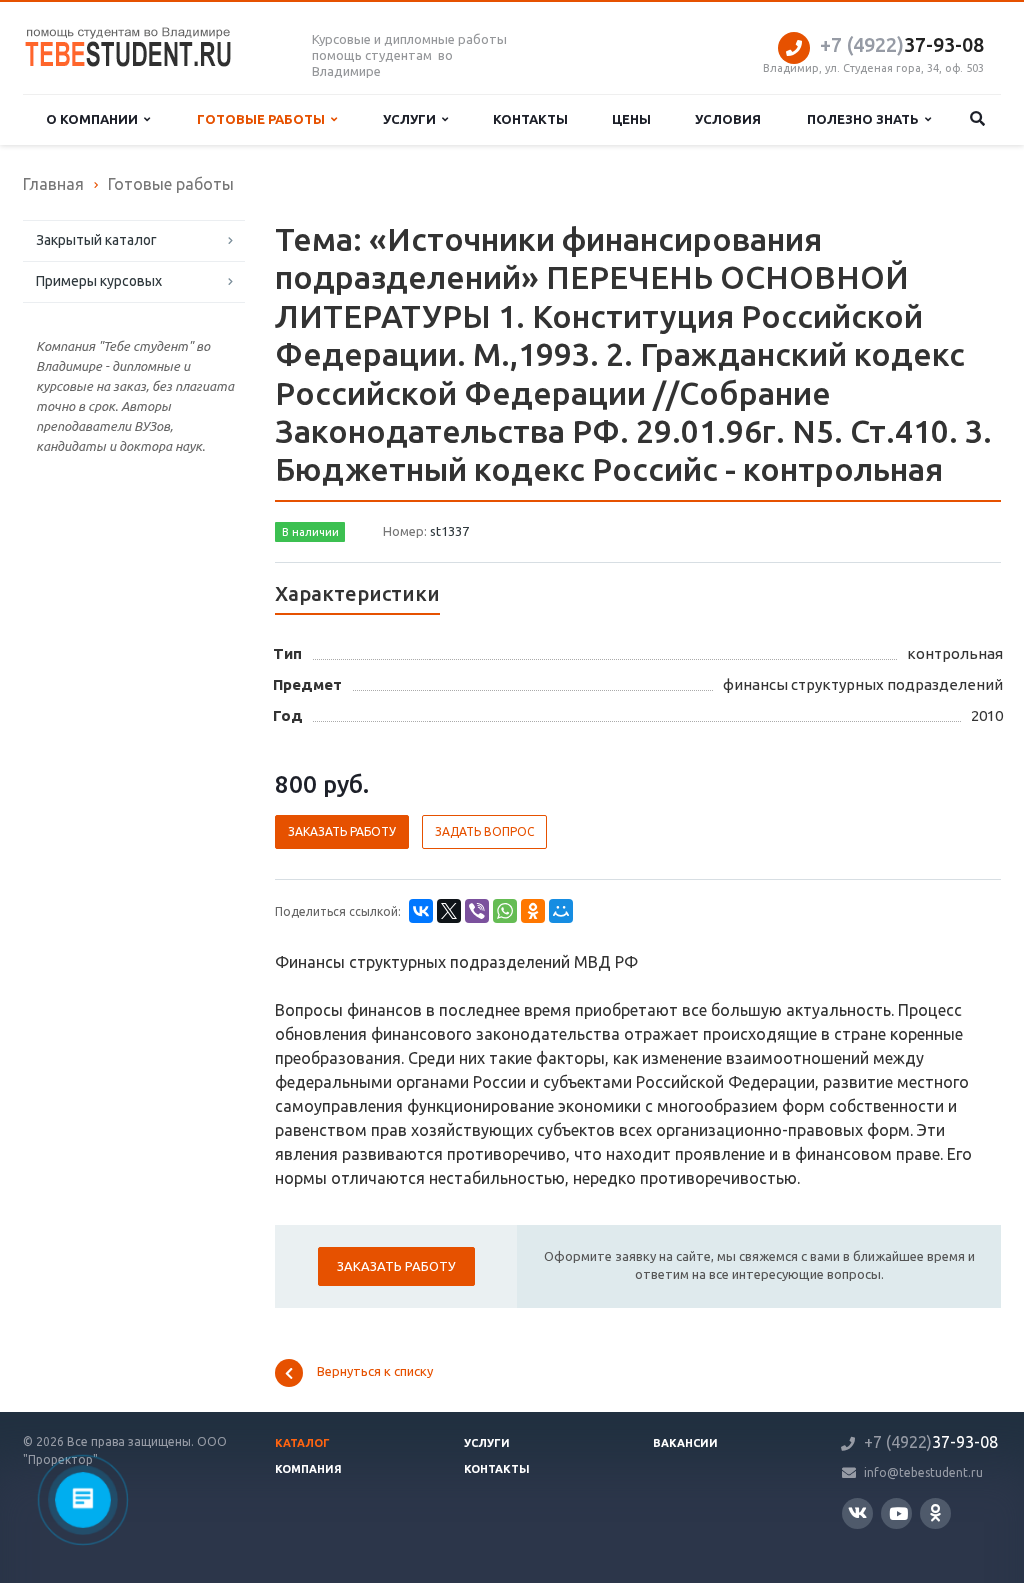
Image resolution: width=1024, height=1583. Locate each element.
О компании (95, 119)
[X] (449, 911)
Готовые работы (264, 119)
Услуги (412, 119)
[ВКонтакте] (421, 911)
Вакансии (685, 1443)
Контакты (530, 119)
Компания (308, 1469)
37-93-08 (902, 44)
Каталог (302, 1443)
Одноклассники (935, 1513)
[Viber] (477, 911)
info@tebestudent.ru (923, 1472)
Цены (631, 119)
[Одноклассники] (533, 911)
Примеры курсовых (99, 281)
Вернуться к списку (375, 1371)
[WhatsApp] (505, 911)
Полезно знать (866, 119)
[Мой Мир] (561, 911)
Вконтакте (857, 1513)
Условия (728, 119)
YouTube (896, 1513)
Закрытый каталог (96, 240)
